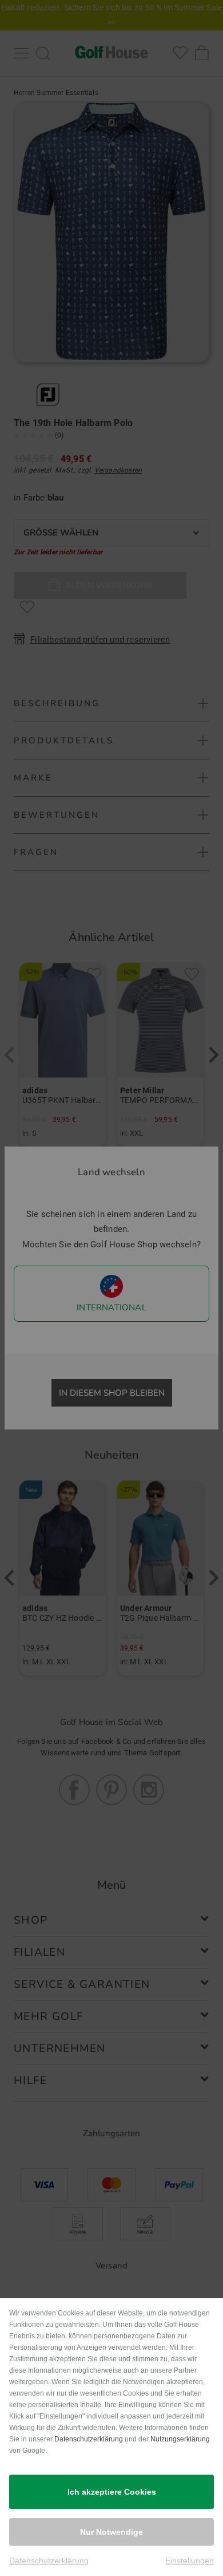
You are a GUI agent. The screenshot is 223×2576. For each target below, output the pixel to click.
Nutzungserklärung (180, 2439)
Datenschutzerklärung (89, 2439)
